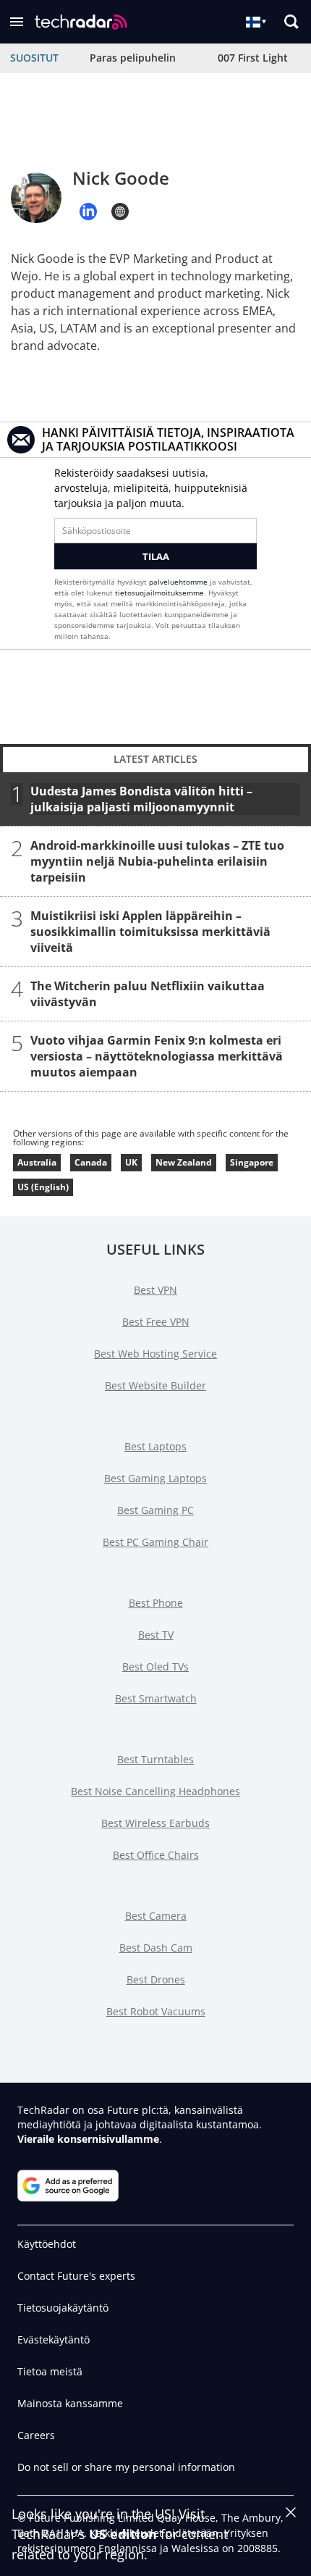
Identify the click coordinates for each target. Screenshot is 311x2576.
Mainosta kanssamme (70, 2403)
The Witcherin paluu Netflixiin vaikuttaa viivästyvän (148, 994)
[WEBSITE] (120, 212)
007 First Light (253, 58)
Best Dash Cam (156, 1948)
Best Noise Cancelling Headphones (155, 1791)
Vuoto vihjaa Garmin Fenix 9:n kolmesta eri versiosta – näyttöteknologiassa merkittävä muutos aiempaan (157, 1056)
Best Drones (156, 1979)
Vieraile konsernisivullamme (88, 2139)
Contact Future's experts (76, 2276)
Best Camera (156, 1916)
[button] (17, 22)
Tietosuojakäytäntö (63, 2308)
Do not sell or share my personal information (126, 2467)
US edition (123, 2534)
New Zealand (184, 1162)
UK (131, 1162)
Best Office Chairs (156, 1855)
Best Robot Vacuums (156, 2011)
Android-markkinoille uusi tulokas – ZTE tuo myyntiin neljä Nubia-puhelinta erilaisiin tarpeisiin (157, 861)
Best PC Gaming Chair (155, 1542)
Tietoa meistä (50, 2371)
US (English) (43, 1187)
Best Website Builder (155, 1385)
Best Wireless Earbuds (155, 1823)
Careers (36, 2435)
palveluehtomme (178, 582)
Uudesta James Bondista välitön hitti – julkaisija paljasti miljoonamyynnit (141, 799)
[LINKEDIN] (88, 212)
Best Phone (156, 1603)
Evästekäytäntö (54, 2339)
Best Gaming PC (155, 1510)
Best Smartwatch (156, 1698)
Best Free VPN (156, 1322)
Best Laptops (155, 1446)
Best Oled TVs (155, 1667)
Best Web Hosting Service (155, 1354)
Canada (91, 1162)
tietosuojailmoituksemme (159, 593)
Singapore (252, 1162)
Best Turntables (155, 1759)
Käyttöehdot (47, 2244)
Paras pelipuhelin (133, 58)
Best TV (156, 1635)
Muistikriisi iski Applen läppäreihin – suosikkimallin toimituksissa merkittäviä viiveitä (150, 932)
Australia (37, 1162)
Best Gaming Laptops (155, 1478)
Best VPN (155, 1290)
